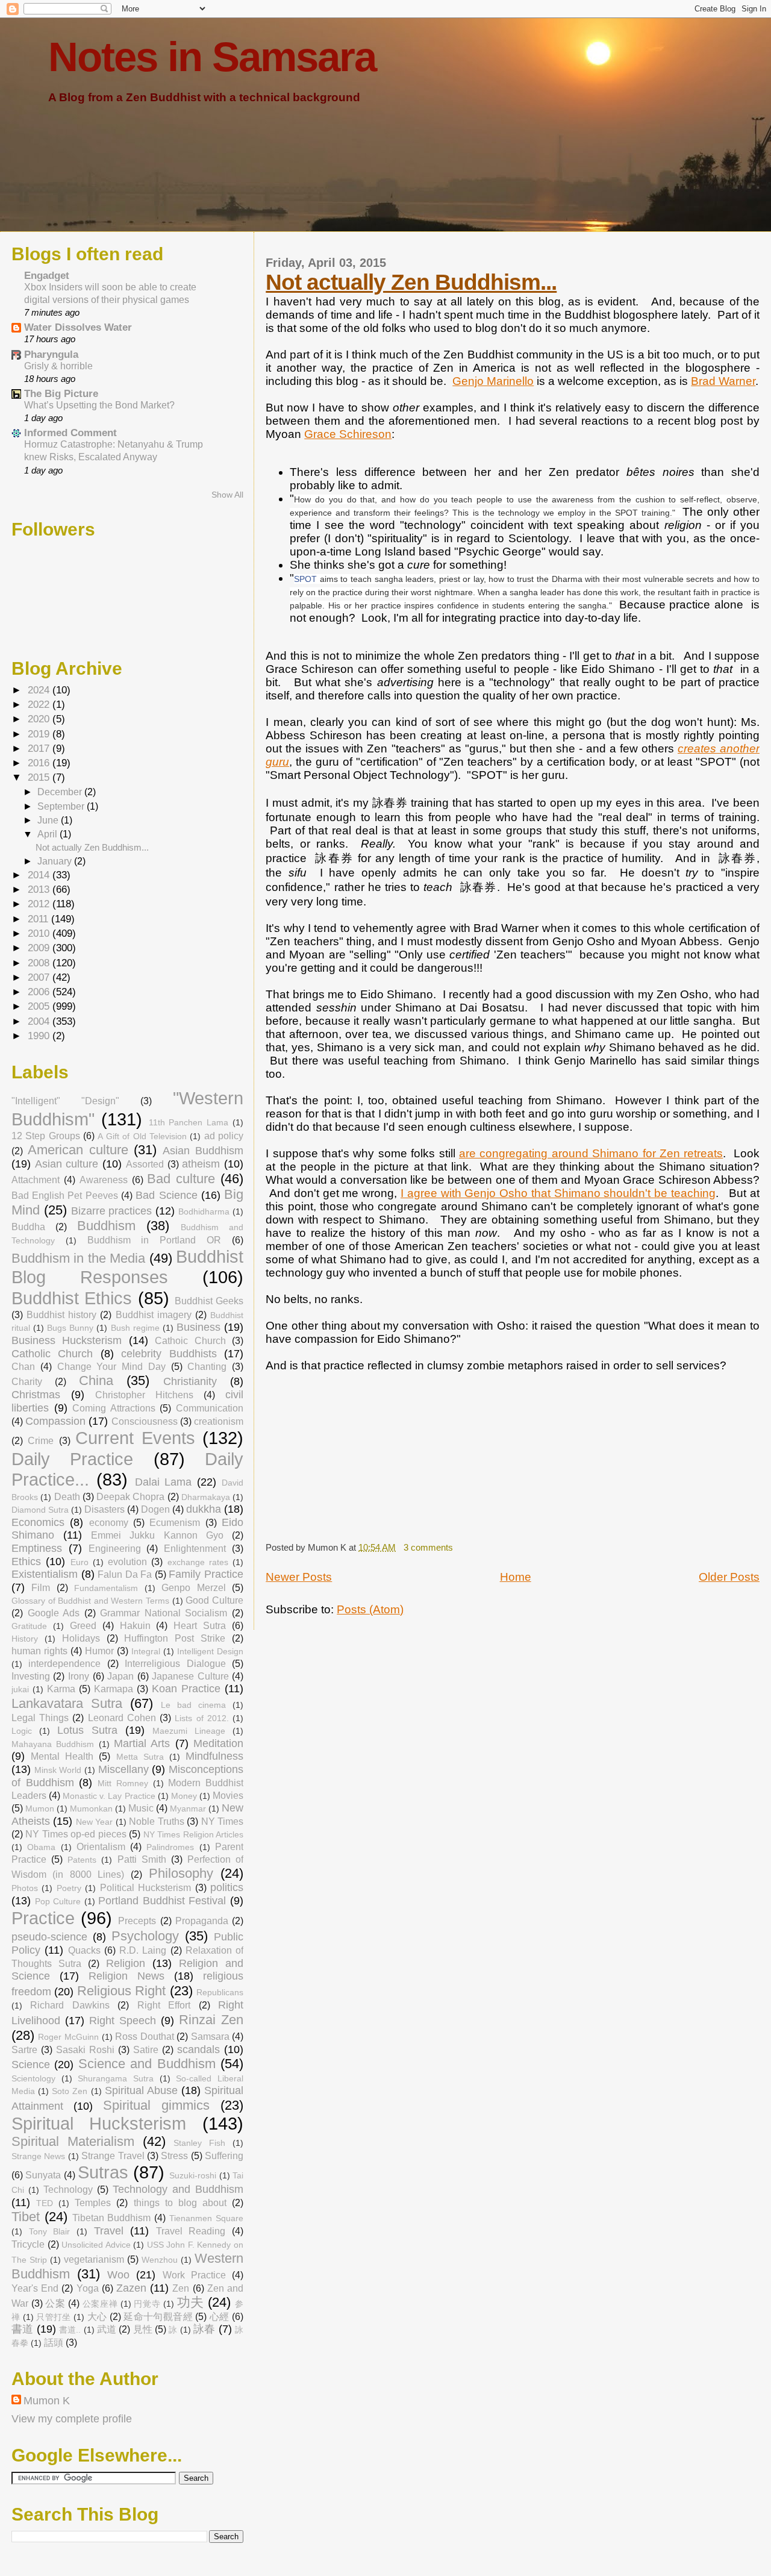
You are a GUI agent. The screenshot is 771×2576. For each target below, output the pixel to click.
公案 (55, 2303)
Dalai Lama (164, 1482)
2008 (40, 963)
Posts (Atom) (370, 1609)
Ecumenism (175, 1522)
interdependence (64, 1663)
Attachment (36, 1180)
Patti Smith (142, 1859)
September (62, 806)
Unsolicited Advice (96, 2245)
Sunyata (43, 2175)
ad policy (224, 1136)
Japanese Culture (190, 1676)
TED (45, 2203)
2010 (40, 933)
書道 (22, 2329)
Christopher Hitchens (144, 1395)
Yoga (88, 2288)
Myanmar (188, 1809)
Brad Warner (723, 381)
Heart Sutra (200, 1625)
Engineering (115, 1548)
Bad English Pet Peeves (65, 1195)
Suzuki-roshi (193, 2175)
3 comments (428, 1547)
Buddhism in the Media (78, 1258)
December (61, 792)
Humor (99, 1651)
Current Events (135, 1438)
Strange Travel (113, 2156)
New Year (94, 1822)
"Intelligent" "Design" (65, 1101)
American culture (78, 1150)
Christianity (190, 1381)
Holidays (81, 1638)
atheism (201, 1164)
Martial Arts (142, 1743)
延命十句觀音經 (158, 2316)
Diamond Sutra (40, 1510)
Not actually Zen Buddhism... (411, 282)
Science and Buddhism (147, 2064)
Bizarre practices (112, 1211)
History (25, 1639)
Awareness (104, 1180)
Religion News (126, 1976)
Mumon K (47, 2401)
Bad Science (166, 1195)
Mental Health (62, 1756)
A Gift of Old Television (142, 1136)
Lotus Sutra (87, 1730)
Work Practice (194, 2275)
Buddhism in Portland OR (155, 1240)
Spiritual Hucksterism (99, 2124)
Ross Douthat (145, 2036)
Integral (146, 1651)
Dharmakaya (206, 1497)
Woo (118, 2275)
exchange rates (198, 1562)
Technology (68, 2189)
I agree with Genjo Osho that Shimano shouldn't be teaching (558, 1193)
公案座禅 (100, 2304)
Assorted (145, 1164)
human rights (39, 1651)
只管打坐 (54, 2317)
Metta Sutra (140, 1757)
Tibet (26, 2217)
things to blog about (180, 2202)
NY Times (222, 1821)
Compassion (55, 1421)
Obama (41, 1847)
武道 (107, 2329)
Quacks (84, 1950)
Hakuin (135, 1625)
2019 (40, 734)
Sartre (24, 2049)
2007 (40, 977)
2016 (40, 763)
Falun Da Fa (125, 1574)
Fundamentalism (106, 1588)
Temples (93, 2202)
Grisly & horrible (58, 366)
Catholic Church (52, 1354)
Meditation (218, 1743)
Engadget (47, 276)
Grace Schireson (348, 434)
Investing (31, 1676)
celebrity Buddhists (169, 1354)
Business (198, 1327)
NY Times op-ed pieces (76, 1834)
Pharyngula (51, 355)
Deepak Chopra (130, 1496)
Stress (174, 2156)
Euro (80, 1562)
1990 (40, 1036)
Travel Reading (191, 2231)
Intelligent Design (210, 1651)
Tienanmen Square (206, 2218)
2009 (40, 948)
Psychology (145, 1936)
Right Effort (164, 2005)
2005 (40, 1006)
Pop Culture (58, 1901)
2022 (40, 705)
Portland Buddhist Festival (162, 1901)
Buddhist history (61, 1315)
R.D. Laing (143, 1950)
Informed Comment (70, 433)
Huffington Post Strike (175, 1638)
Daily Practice (72, 1459)
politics (227, 1887)
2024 (40, 690)
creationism (219, 1421)
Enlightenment (195, 1548)
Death (67, 1496)
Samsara (210, 2036)
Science (31, 2065)
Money (184, 1796)
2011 (39, 919)
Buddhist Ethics (72, 1298)
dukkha (204, 1509)
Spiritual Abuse (141, 2090)
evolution (127, 1562)
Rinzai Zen (211, 2020)
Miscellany (123, 1769)
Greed (83, 1625)
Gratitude (29, 1626)
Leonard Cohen (122, 1718)
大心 (97, 2316)
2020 (40, 719)
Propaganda (202, 1921)
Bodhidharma (204, 1211)
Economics (38, 1522)
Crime (41, 1440)
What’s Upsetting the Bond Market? (99, 405)
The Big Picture (61, 394)
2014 (40, 875)
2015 (40, 777)
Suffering (224, 2156)
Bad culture (181, 1179)
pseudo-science (49, 1937)
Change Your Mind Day (111, 1366)
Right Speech (123, 2021)
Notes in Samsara (212, 57)
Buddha (28, 1227)
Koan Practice (186, 1689)
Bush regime (135, 1328)
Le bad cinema (193, 1705)
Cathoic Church (190, 1340)
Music (141, 1808)
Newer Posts (299, 1577)
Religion (126, 1963)
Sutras (103, 2172)
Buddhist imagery (154, 1315)
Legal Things (40, 1718)
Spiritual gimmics (156, 2105)
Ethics (26, 1562)
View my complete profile (72, 2419)
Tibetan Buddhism (112, 2218)
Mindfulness (214, 1756)
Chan (23, 1366)
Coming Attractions (114, 1408)
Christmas (36, 1395)
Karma (61, 1689)
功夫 (191, 2302)
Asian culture (67, 1164)
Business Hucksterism (67, 1340)
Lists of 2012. (201, 1718)
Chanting (207, 1366)
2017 (40, 749)
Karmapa (114, 1689)
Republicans (220, 1992)
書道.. (70, 2330)
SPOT (305, 579)
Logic (22, 1731)
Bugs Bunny (70, 1328)
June (49, 820)
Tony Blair (50, 2231)
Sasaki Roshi (85, 2049)
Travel (109, 2231)
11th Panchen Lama (189, 1122)
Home (516, 1577)
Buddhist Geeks (209, 1301)
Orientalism (101, 1846)
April (48, 834)
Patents (82, 1860)
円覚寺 (147, 2304)
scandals (198, 2049)
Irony (79, 1676)
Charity (27, 1381)
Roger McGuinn (68, 2037)
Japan (120, 1676)
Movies (228, 1795)
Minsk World (58, 1770)
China (96, 1380)
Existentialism (45, 1574)
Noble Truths (156, 1821)
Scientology (33, 2078)
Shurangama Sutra (116, 2078)
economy (109, 1522)
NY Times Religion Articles (193, 1834)
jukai (20, 1689)
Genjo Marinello (493, 381)
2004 (40, 1021)
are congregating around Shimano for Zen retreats (591, 1153)
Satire (146, 2049)
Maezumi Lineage (189, 1731)
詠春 (204, 2329)
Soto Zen (70, 2091)
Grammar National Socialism (164, 1613)
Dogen (155, 1509)
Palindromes (170, 1847)
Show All (227, 495)
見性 (143, 2329)
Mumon (40, 1809)
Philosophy (181, 1873)
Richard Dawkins (70, 2005)
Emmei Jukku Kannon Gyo (157, 1535)
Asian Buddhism (203, 1151)
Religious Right (121, 1991)
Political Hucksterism (145, 1887)
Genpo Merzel (193, 1587)
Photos (25, 1888)
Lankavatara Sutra (67, 1703)
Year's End (35, 2288)
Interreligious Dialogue (175, 1663)
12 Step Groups (46, 1136)
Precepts (137, 1921)
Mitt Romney (123, 1783)
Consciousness (145, 1421)
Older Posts (729, 1577)
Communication (210, 1408)
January (56, 861)
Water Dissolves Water (78, 327)
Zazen (131, 2288)
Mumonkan (91, 1809)
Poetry (69, 1888)
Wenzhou (160, 2260)
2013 (40, 889)
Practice (43, 1918)
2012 (40, 904)
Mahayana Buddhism (53, 1744)
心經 (220, 2316)
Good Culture (214, 1600)
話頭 (54, 2342)
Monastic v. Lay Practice (109, 1796)
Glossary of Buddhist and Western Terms (90, 1601)
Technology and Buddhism (178, 2189)
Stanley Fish (199, 2143)
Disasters (105, 1509)
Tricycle (28, 2244)
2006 (40, 992)
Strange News (38, 2156)
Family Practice (206, 1574)
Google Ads (54, 1613)
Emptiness (37, 1548)
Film (41, 1587)
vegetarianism (94, 2259)
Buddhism (106, 1226)
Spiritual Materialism (73, 2141)
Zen (181, 2288)
